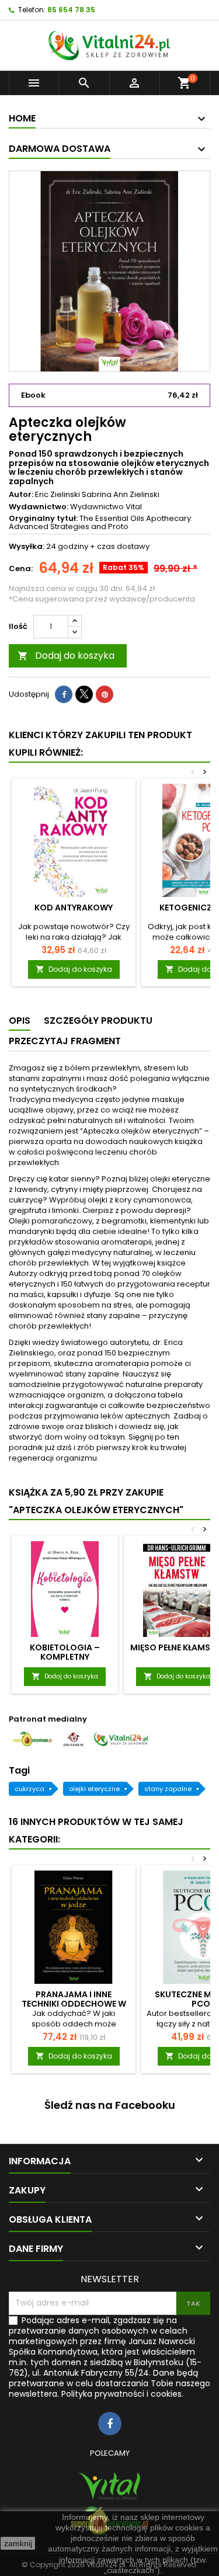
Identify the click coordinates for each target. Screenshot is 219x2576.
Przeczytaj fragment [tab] (65, 1041)
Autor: (21, 495)
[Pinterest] (105, 694)
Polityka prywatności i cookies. (122, 2394)
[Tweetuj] (84, 694)
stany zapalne (168, 1789)
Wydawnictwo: (39, 507)
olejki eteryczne (94, 1789)
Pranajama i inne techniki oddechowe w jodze (74, 2004)
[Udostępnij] (64, 694)
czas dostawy (123, 546)
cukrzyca (29, 1789)
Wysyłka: (27, 547)
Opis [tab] (20, 1021)
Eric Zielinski (58, 494)
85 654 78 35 (71, 10)
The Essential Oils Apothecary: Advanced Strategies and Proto (101, 522)
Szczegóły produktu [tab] (98, 1021)
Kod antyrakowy (74, 908)
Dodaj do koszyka (66, 656)
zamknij (18, 2543)
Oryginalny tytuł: (43, 519)
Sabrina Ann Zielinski (121, 494)
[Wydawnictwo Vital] (109, 2486)
